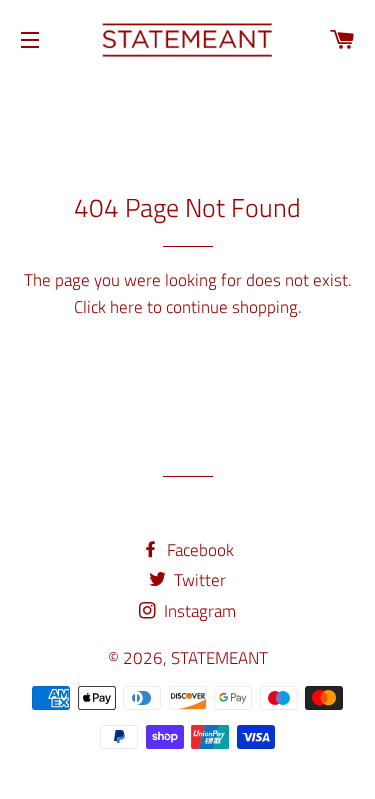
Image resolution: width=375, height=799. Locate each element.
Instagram (198, 611)
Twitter (198, 580)
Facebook (198, 550)
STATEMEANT (219, 658)
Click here (108, 307)
